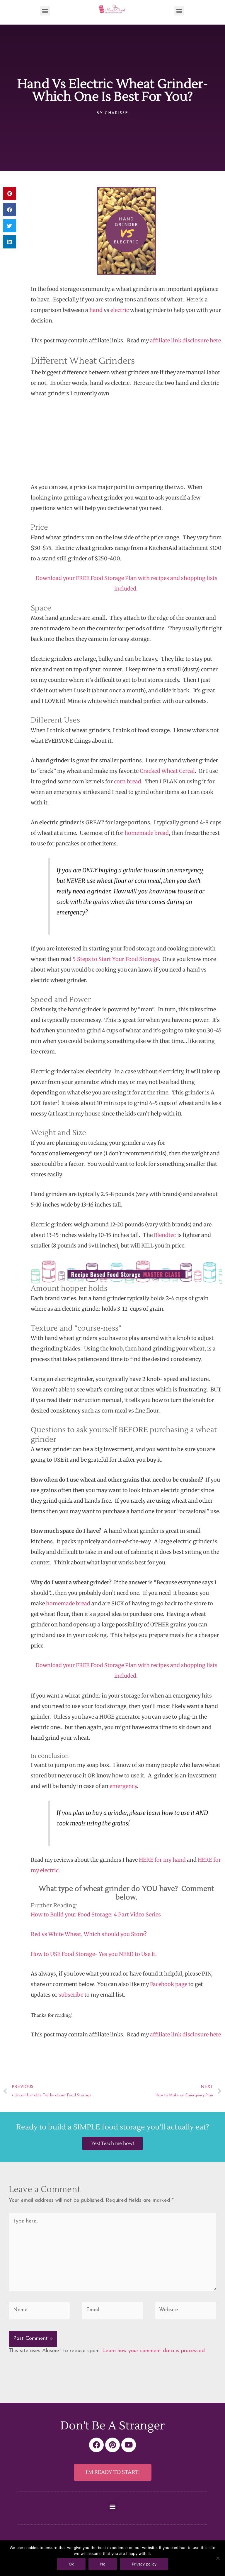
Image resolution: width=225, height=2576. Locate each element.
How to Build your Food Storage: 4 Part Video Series (96, 1915)
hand (97, 310)
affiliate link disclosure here (185, 340)
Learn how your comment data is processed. (154, 2351)
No (103, 2564)
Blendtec (165, 1235)
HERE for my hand (162, 1860)
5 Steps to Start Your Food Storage (116, 959)
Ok (71, 2564)
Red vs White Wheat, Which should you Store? (89, 1934)
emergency (123, 1786)
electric (120, 310)
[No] (218, 2558)
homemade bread (147, 833)
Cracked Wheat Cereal (167, 771)
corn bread (128, 781)
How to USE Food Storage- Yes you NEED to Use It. (94, 1954)
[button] (45, 11)
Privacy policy (144, 2564)
